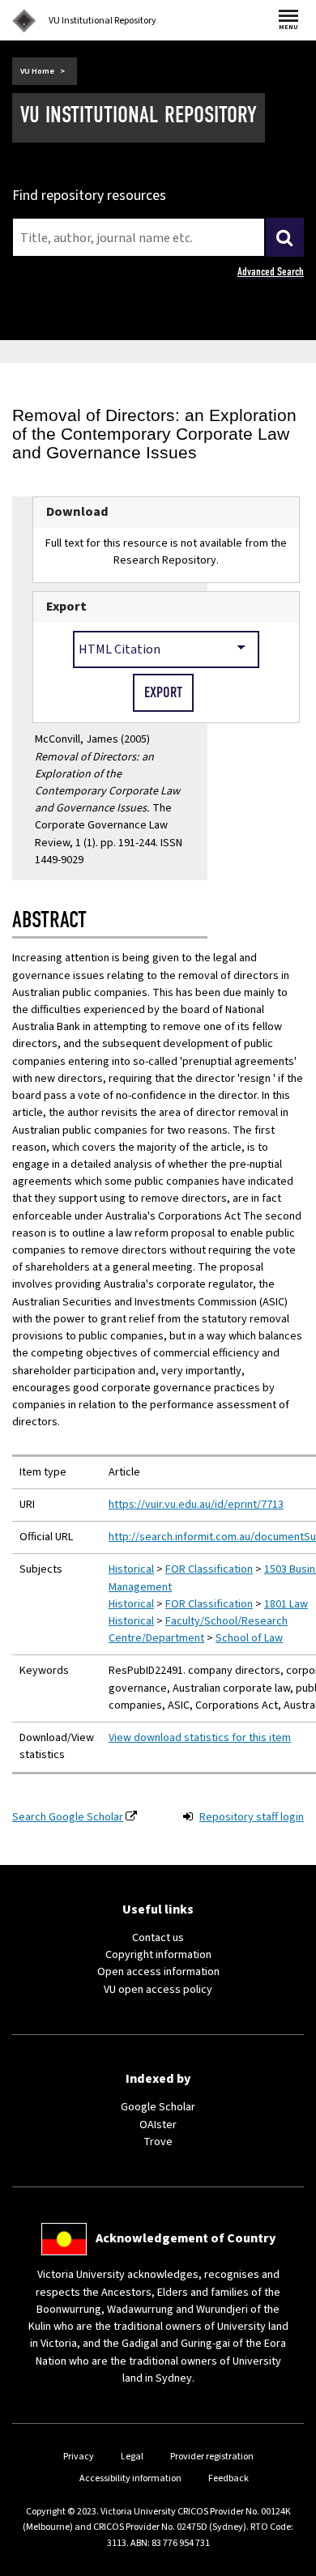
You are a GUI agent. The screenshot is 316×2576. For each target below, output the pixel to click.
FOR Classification (209, 1569)
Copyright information (158, 1955)
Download (77, 512)
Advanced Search (271, 272)
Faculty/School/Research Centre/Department (198, 1630)
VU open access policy (158, 1990)
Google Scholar (158, 2107)
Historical (131, 1569)
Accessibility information (130, 2478)
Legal (132, 2457)
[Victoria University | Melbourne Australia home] (24, 21)
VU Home (37, 71)
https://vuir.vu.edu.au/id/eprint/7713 (196, 1505)
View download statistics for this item (200, 1738)
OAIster (158, 2125)
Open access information (158, 1972)
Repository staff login (252, 1817)
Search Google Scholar (68, 1817)
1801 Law (286, 1604)
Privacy (79, 2457)
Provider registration (212, 2457)
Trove (158, 2142)
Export (66, 607)
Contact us (158, 1938)
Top (287, 2563)
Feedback (228, 2478)
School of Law (249, 1638)
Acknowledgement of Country (186, 2238)
